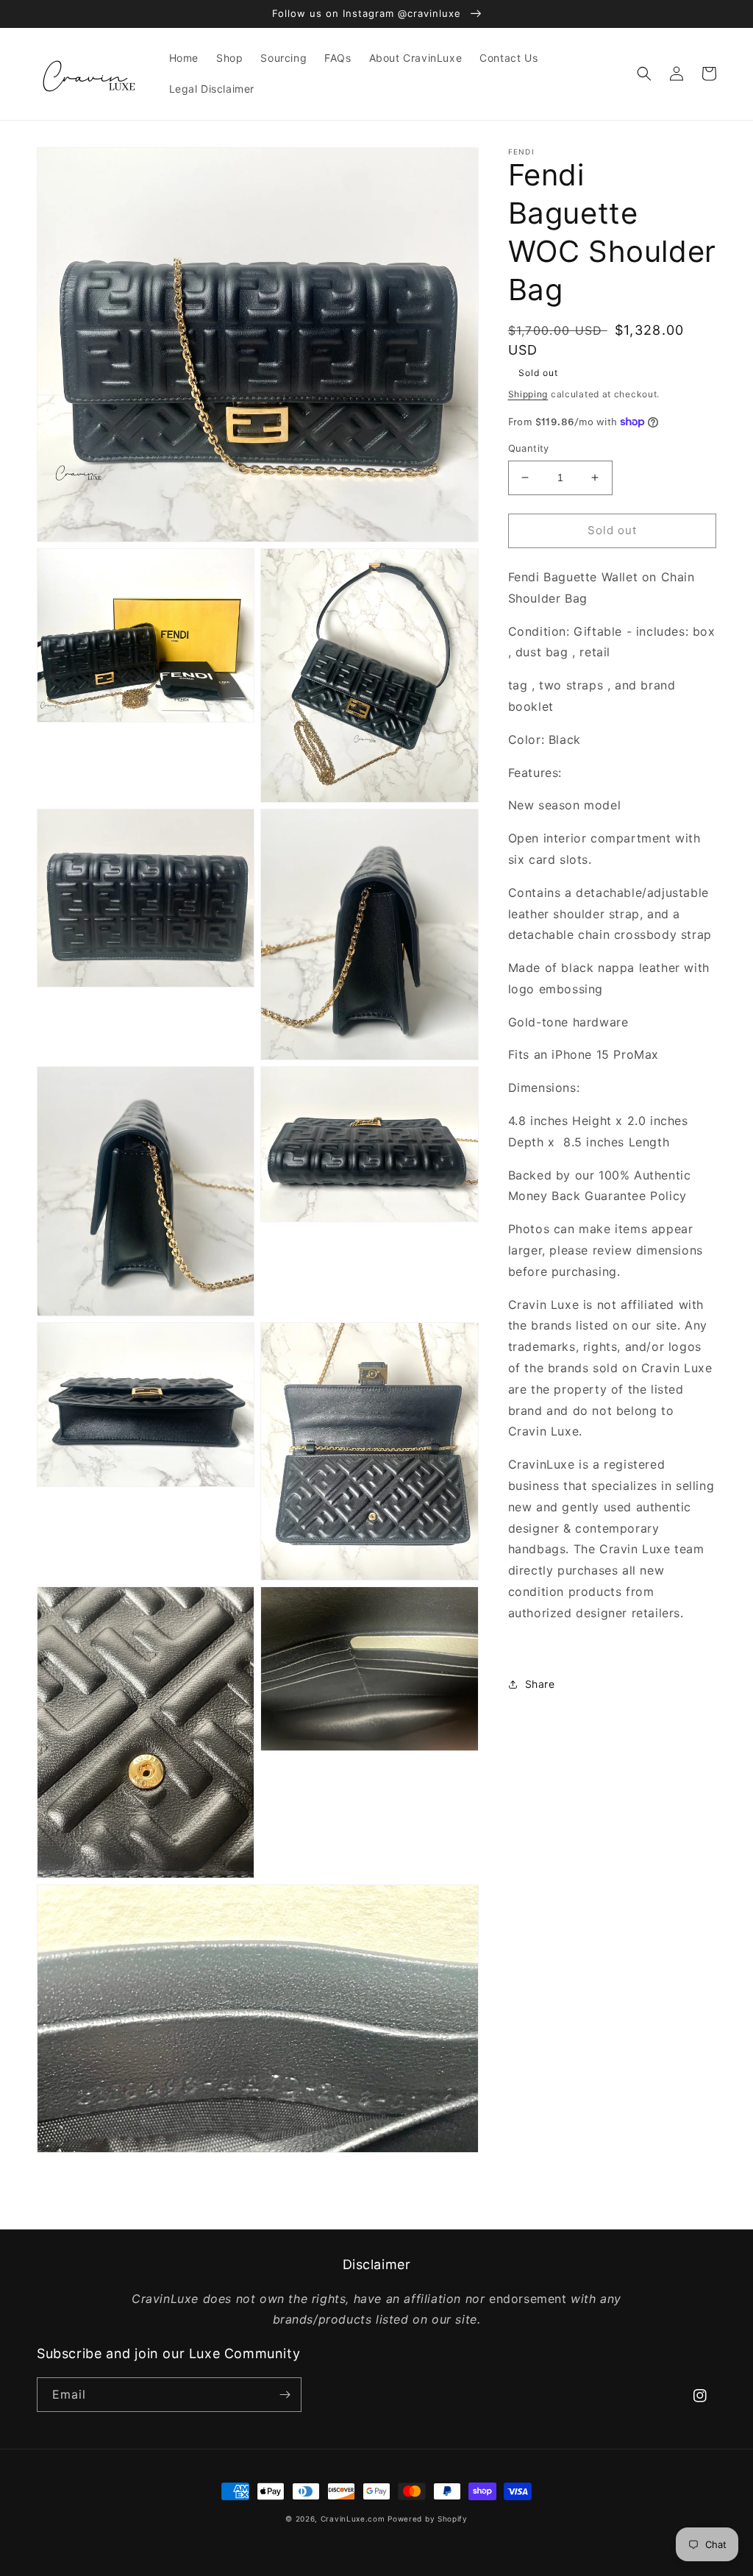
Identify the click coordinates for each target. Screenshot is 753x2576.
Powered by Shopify (428, 2519)
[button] (644, 74)
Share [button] (540, 1684)
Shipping (528, 394)
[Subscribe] (285, 2395)
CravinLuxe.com (353, 2519)
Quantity (529, 448)
